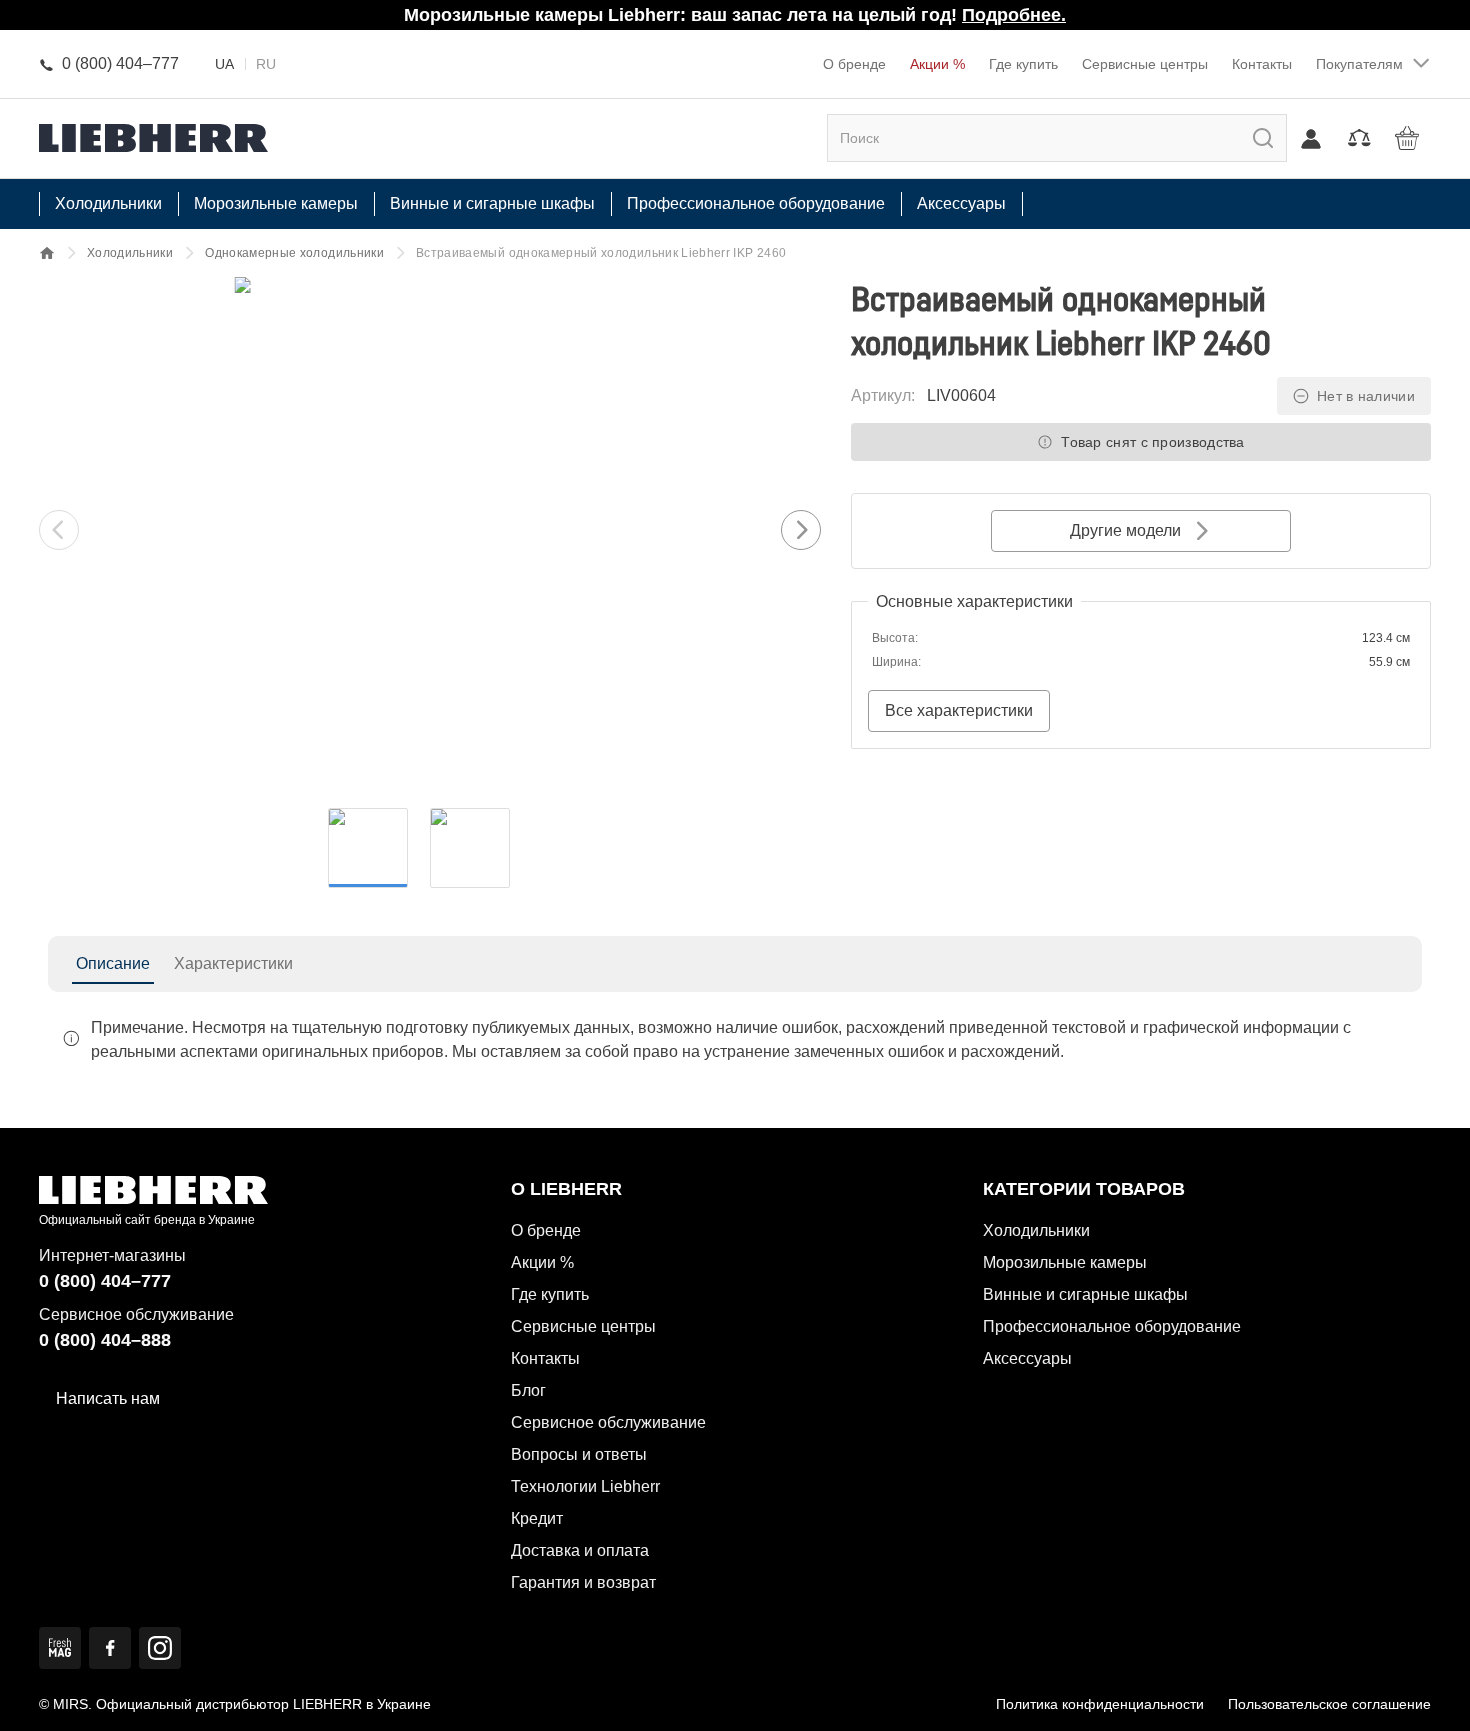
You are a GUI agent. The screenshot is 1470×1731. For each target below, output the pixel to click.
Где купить (1023, 64)
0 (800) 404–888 (105, 1340)
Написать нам (108, 1398)
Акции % (937, 64)
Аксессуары (1027, 1358)
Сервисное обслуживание (608, 1422)
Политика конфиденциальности (1100, 1704)
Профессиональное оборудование (1112, 1326)
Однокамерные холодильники (294, 253)
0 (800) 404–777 (105, 1281)
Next (801, 530)
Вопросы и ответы (579, 1454)
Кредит (537, 1518)
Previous (59, 530)
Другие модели (1125, 530)
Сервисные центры (1145, 64)
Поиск (1244, 137)
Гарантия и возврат (583, 1582)
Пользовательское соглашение (1329, 1704)
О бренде (854, 64)
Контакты (1262, 64)
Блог (528, 1390)
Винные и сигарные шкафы (1085, 1294)
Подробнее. (1014, 15)
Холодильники (130, 253)
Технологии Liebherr (585, 1486)
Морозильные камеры (1065, 1262)
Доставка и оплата (580, 1550)
